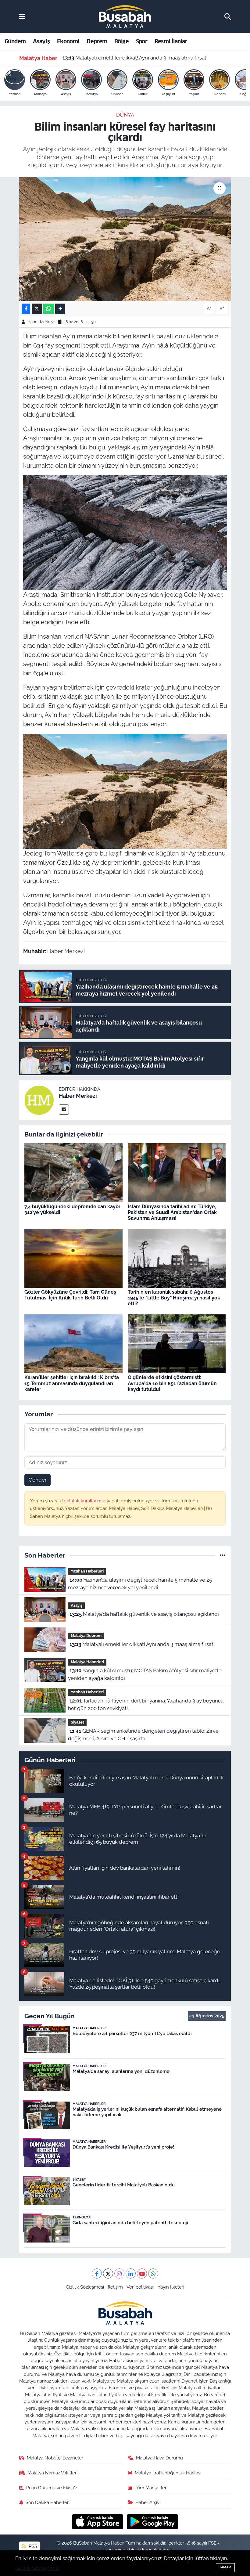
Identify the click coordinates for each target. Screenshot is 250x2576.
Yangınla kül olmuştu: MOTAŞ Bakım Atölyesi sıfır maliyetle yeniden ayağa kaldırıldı (146, 58)
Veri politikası (140, 2287)
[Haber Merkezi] (39, 1100)
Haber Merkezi (41, 322)
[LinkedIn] (131, 2273)
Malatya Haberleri (87, 1662)
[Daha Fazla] (60, 309)
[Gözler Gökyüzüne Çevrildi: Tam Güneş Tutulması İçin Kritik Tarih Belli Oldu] (73, 1258)
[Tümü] (223, 1555)
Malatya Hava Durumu (159, 2458)
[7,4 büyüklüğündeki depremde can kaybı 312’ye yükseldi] (73, 1172)
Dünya (125, 115)
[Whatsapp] (153, 2273)
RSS (32, 2546)
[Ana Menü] (22, 16)
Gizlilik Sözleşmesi (85, 2287)
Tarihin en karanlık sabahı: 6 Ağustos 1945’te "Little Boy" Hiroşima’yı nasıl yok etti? (174, 1298)
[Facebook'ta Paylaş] (26, 309)
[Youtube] (142, 2273)
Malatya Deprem (86, 1636)
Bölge (121, 41)
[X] (108, 2273)
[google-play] (153, 2521)
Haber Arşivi (148, 2502)
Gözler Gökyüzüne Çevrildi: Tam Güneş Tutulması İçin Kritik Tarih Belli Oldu (70, 1295)
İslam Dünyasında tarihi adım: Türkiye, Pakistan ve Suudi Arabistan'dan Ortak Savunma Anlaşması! (172, 1212)
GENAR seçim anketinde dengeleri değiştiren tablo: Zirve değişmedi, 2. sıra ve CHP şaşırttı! (143, 1735)
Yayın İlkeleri (171, 2287)
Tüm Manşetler (151, 2488)
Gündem (15, 41)
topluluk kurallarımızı (84, 1501)
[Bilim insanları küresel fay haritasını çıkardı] (125, 239)
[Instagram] (119, 2273)
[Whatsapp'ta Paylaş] (49, 309)
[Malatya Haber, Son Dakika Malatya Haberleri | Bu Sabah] (125, 16)
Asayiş (41, 41)
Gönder (38, 1480)
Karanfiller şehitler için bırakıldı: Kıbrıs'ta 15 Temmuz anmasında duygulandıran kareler (72, 1383)
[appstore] (98, 2521)
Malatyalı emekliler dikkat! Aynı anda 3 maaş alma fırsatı (142, 1644)
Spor (142, 41)
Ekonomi (68, 41)
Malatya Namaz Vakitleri (52, 2473)
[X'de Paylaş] (37, 309)
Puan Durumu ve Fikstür (52, 2488)
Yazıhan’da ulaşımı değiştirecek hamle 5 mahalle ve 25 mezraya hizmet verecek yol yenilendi (140, 1584)
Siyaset (77, 1722)
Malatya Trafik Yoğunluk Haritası (168, 2473)
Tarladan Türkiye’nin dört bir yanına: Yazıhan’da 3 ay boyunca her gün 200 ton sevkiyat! (146, 1705)
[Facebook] (97, 2273)
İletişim (115, 2287)
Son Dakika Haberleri (48, 2502)
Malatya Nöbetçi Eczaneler (55, 2458)
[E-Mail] (64, 1110)
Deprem (97, 41)
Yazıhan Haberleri (87, 1571)
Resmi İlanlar (171, 41)
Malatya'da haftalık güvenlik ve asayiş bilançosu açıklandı (144, 1614)
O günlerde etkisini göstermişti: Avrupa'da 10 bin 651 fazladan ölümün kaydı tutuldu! (172, 1383)
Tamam (225, 2567)
